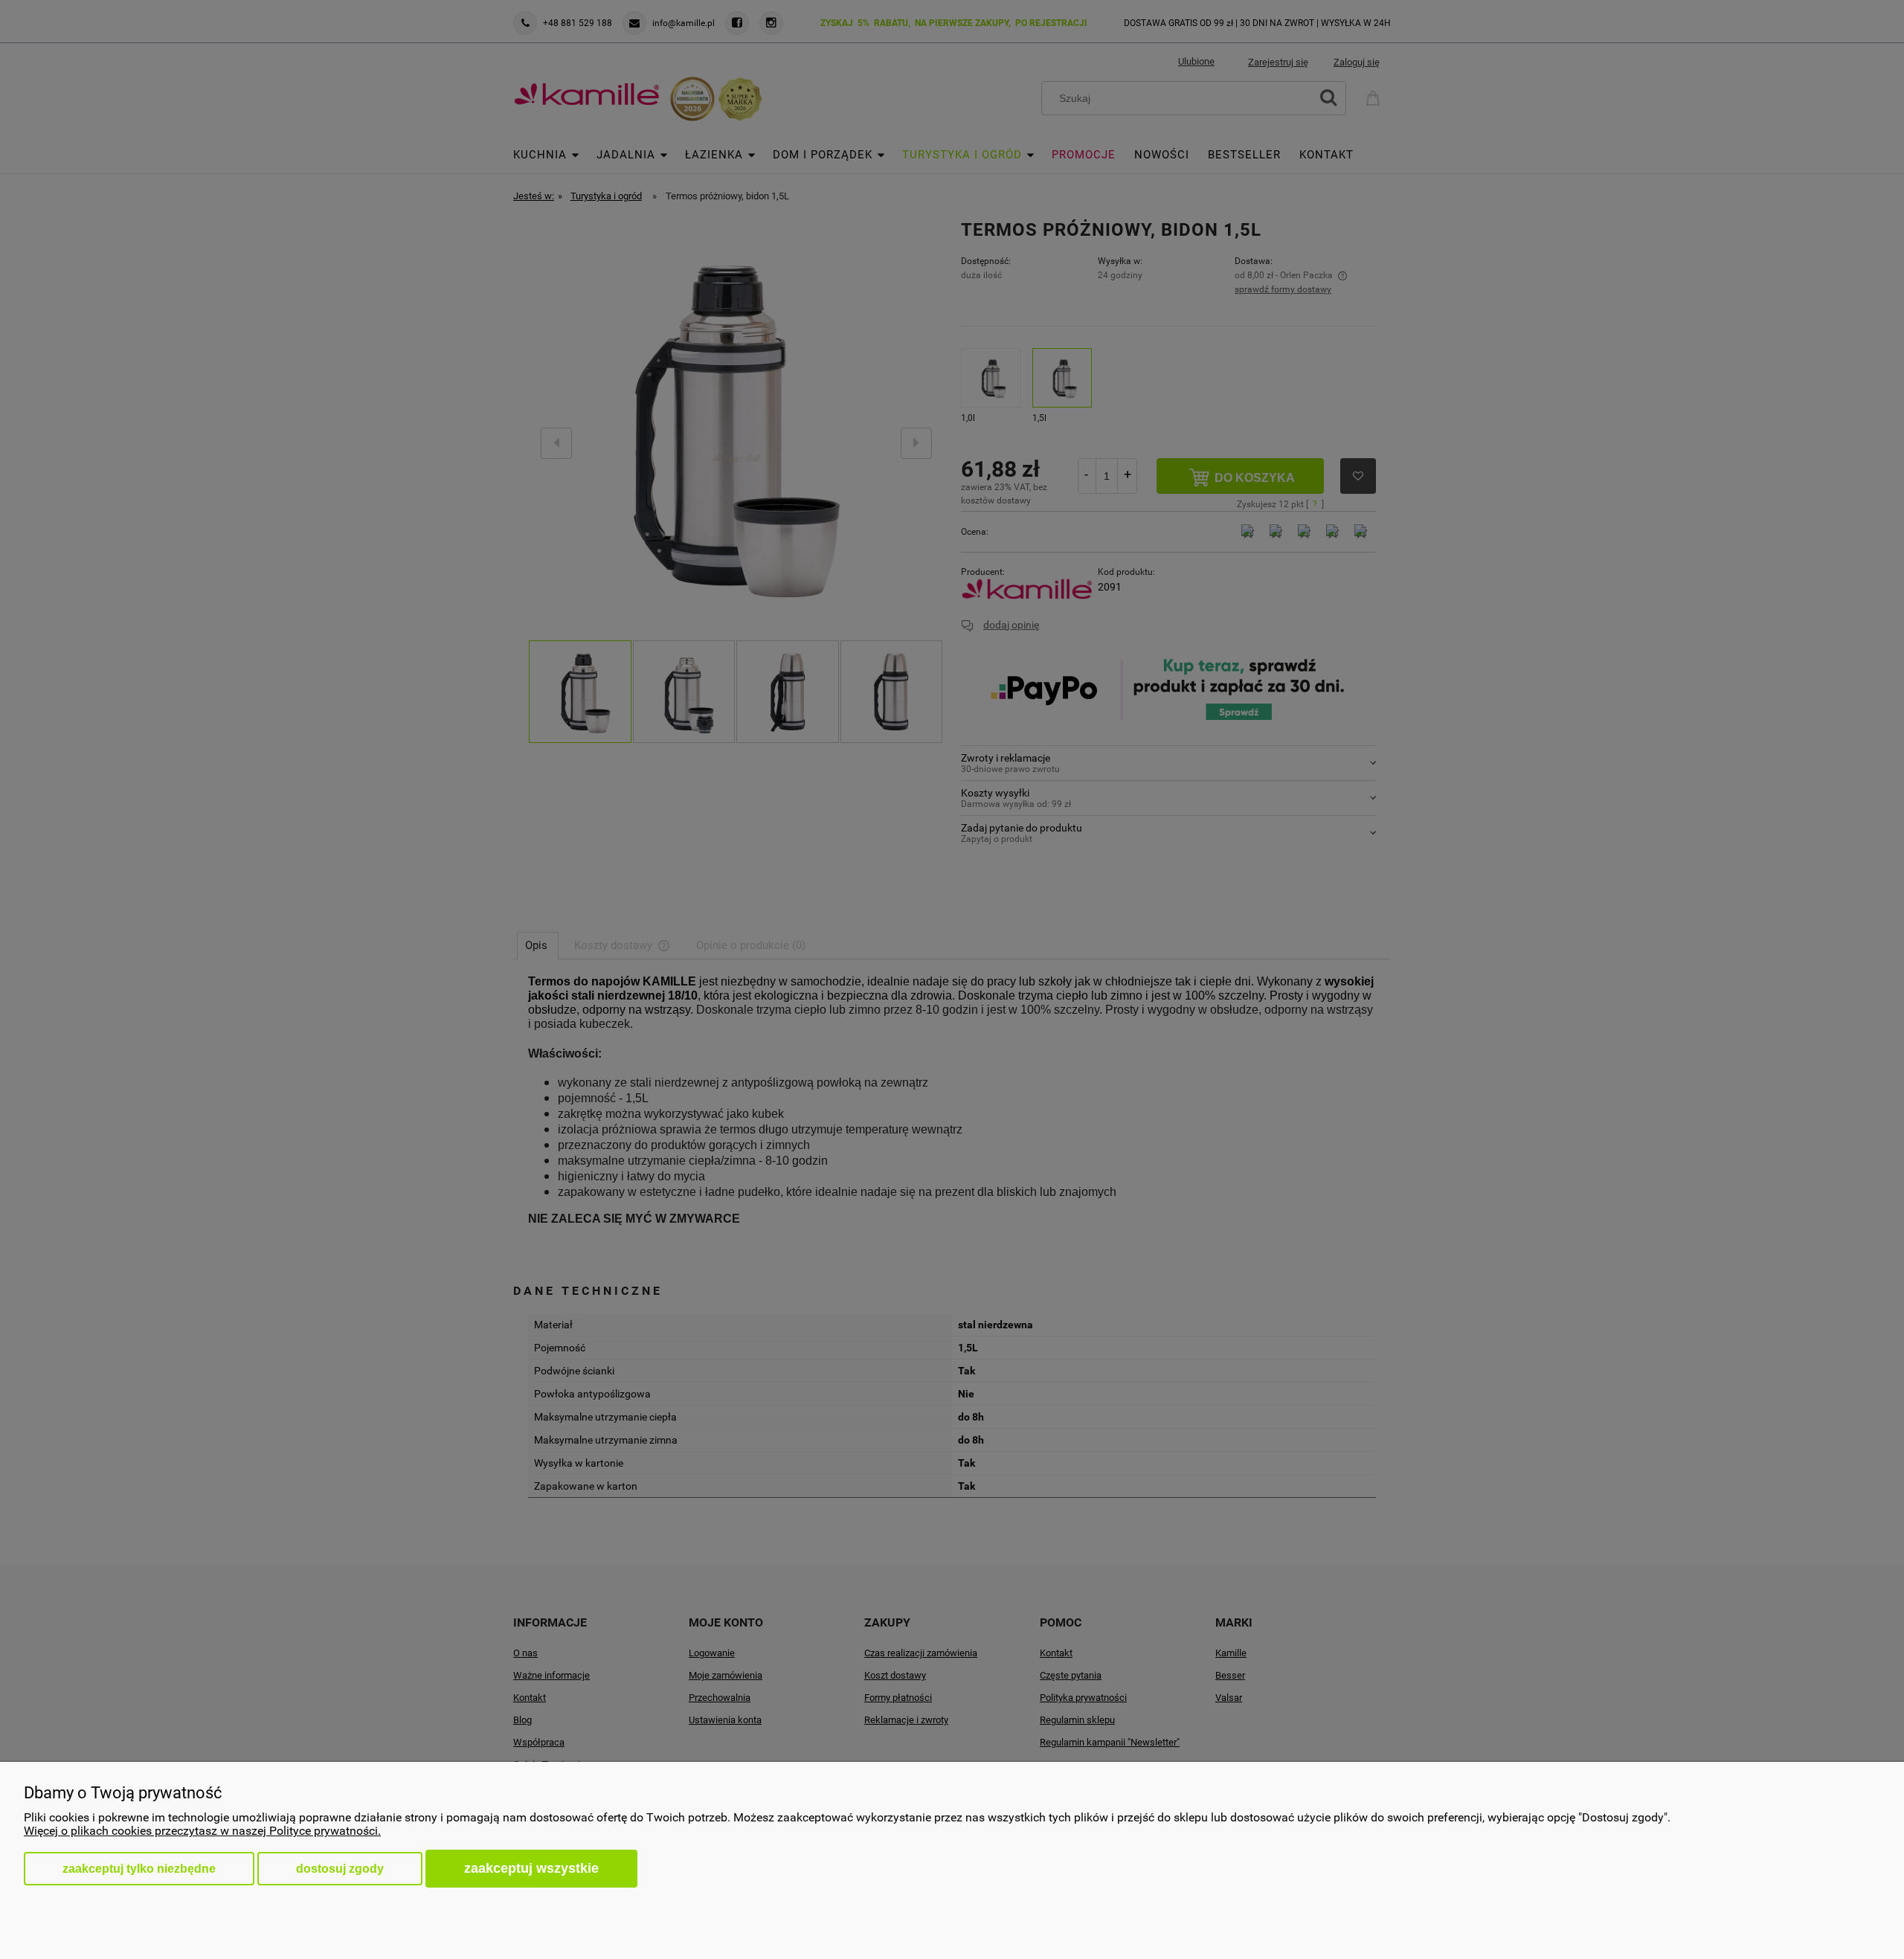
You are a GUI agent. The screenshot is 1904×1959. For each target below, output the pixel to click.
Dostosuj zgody (340, 1869)
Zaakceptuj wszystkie (531, 1868)
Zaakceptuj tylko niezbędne (139, 1869)
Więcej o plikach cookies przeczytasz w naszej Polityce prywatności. (202, 1831)
